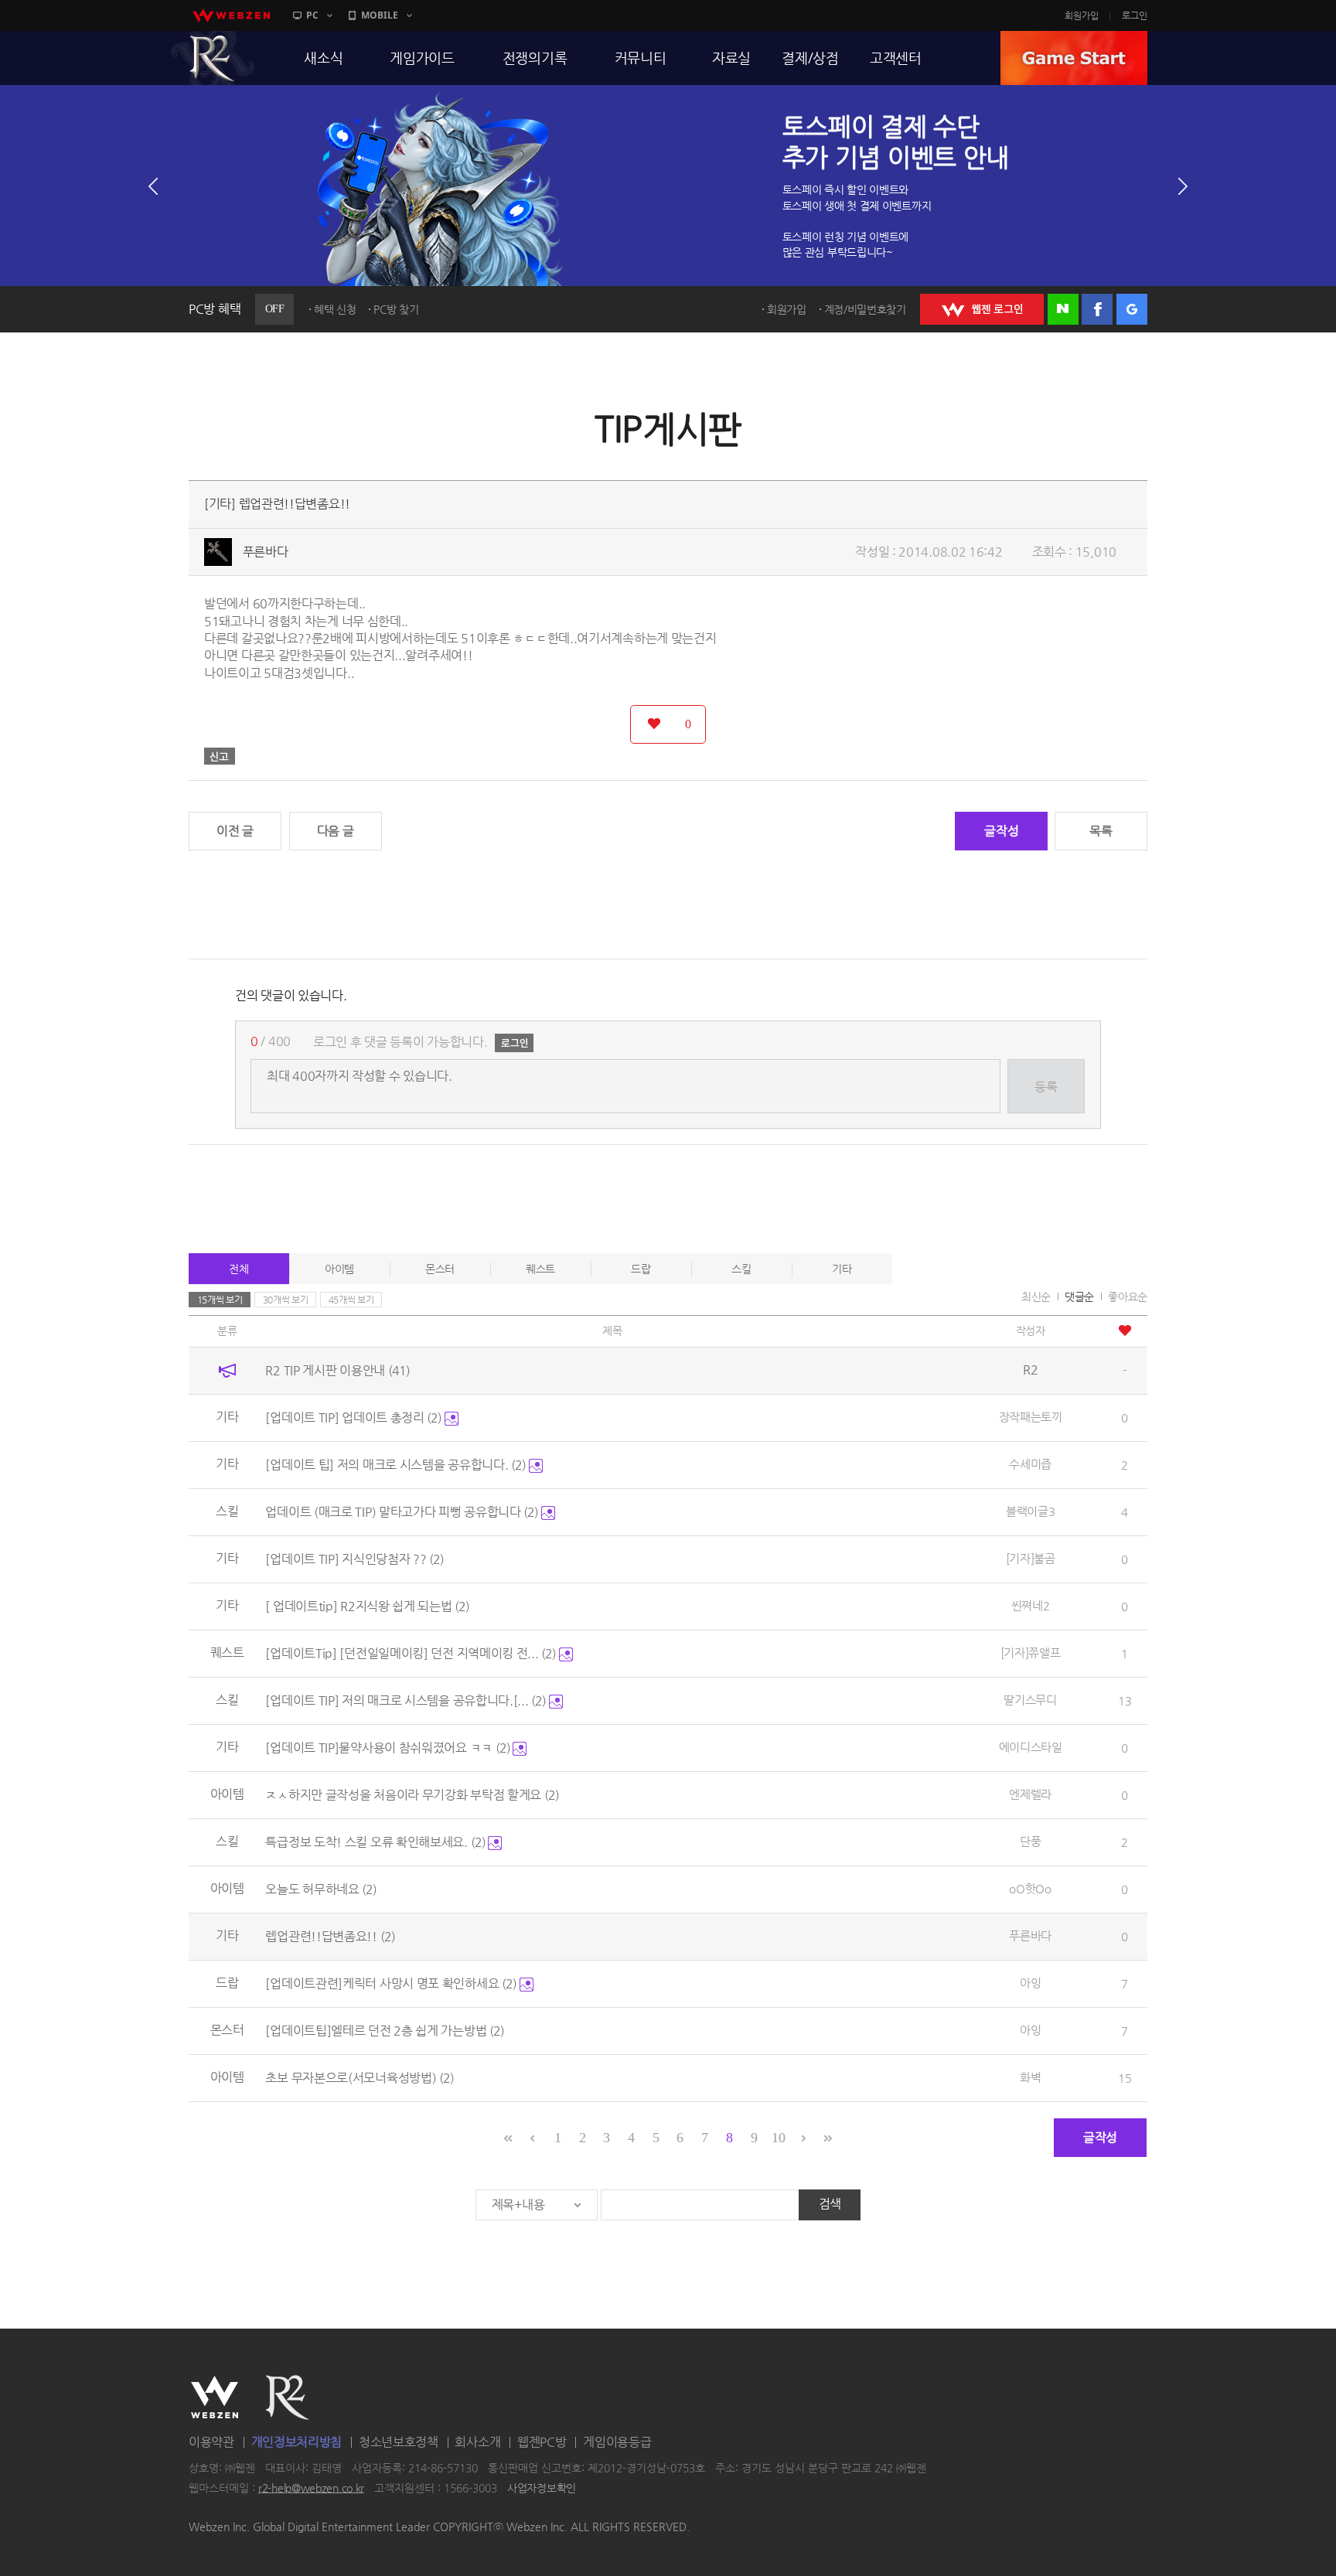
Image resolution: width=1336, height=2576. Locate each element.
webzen (231, 15)
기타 (842, 1269)
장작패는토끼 (1031, 1417)
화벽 (1030, 2077)
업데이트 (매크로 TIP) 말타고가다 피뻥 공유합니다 (402, 1512)
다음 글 (336, 831)
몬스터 (440, 1269)
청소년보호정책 (399, 2442)
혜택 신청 (335, 309)
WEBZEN (215, 2397)
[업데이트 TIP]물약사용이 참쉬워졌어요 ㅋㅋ (387, 1748)
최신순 (1036, 1297)
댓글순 (1079, 1297)
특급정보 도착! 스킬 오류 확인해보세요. (375, 1842)
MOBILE (380, 15)
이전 (153, 186)
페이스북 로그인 (1097, 309)
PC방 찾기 (396, 309)
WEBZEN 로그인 (982, 309)
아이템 (339, 1269)
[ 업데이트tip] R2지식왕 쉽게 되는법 (367, 1606)
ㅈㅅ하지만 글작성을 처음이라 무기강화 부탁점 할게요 (412, 1795)
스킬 (741, 1269)
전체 (239, 1269)
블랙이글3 (1031, 1511)
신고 (220, 756)
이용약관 (211, 2442)
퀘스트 (540, 1269)
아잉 (1030, 1983)
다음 (1183, 186)
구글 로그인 (1132, 309)
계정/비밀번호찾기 (865, 309)
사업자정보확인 (542, 2488)
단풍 (1030, 1841)
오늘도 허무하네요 (321, 1889)
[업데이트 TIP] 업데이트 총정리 (353, 1417)
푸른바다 (266, 552)
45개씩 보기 (351, 1300)
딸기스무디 (1030, 1700)
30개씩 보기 (286, 1300)
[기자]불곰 (1031, 1558)
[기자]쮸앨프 (1031, 1653)
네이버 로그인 (1063, 309)
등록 (1046, 1087)
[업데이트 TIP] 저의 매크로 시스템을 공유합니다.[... (406, 1700)
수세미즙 (1030, 1464)
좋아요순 (1128, 1297)
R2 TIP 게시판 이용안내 (337, 1370)
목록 (1101, 831)
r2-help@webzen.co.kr (311, 2488)
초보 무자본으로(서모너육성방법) (360, 2078)
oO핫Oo (1030, 1888)
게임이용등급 (617, 2442)
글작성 (1001, 831)
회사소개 (477, 2442)
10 (778, 2138)
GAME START (1074, 58)
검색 (830, 2204)
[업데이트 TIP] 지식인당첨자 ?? (354, 1559)
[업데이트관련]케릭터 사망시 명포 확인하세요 (391, 1983)
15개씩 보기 (220, 1300)
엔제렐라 (1030, 1794)
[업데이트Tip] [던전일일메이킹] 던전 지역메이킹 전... (411, 1653)
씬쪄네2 (1031, 1605)
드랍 (641, 1269)
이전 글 (235, 831)
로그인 (1135, 15)
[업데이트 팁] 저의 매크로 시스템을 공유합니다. (395, 1465)
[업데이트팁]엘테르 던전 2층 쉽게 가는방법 (385, 2031)
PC (312, 15)
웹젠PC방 (542, 2442)
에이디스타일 (1031, 1747)
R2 (213, 58)
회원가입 (1082, 15)
